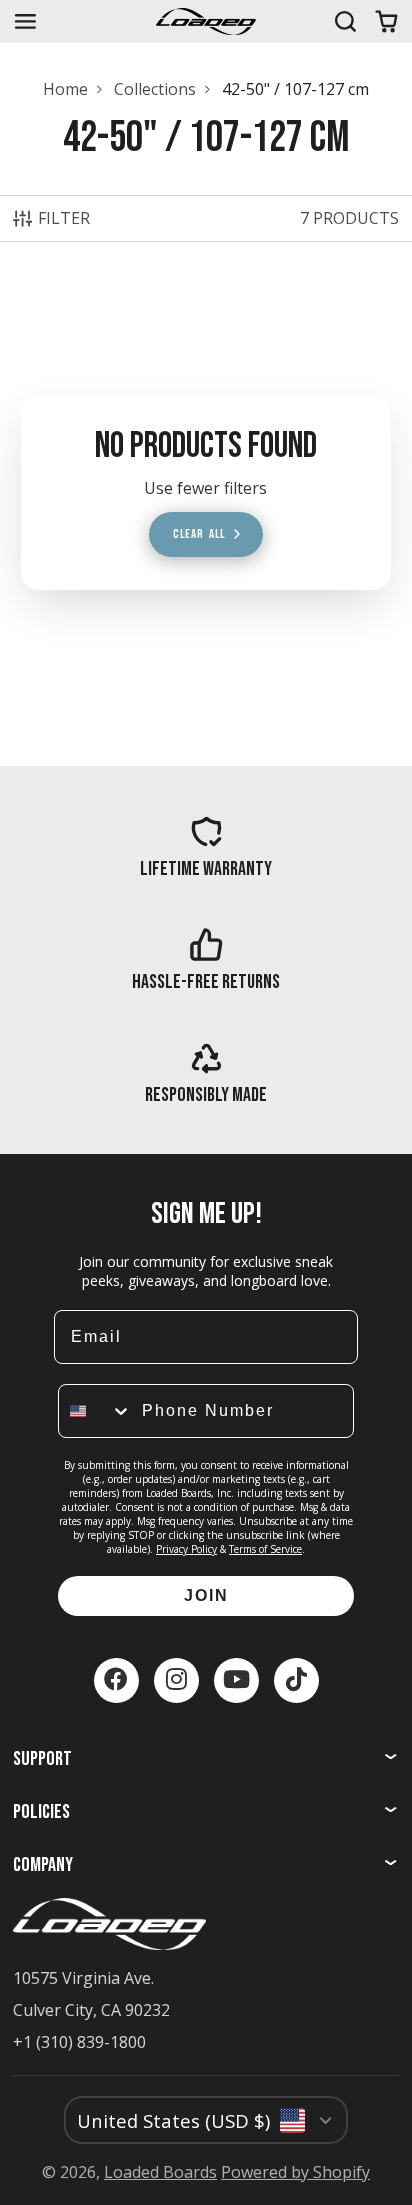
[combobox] (95, 1411)
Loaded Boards (160, 2172)
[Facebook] (116, 1680)
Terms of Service (265, 1549)
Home (65, 89)
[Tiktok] (296, 1680)
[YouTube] (236, 1680)
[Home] (206, 21)
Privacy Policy (186, 1549)
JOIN (206, 1595)
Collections (155, 89)
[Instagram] (176, 1680)
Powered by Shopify (295, 2172)
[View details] (206, 846)
